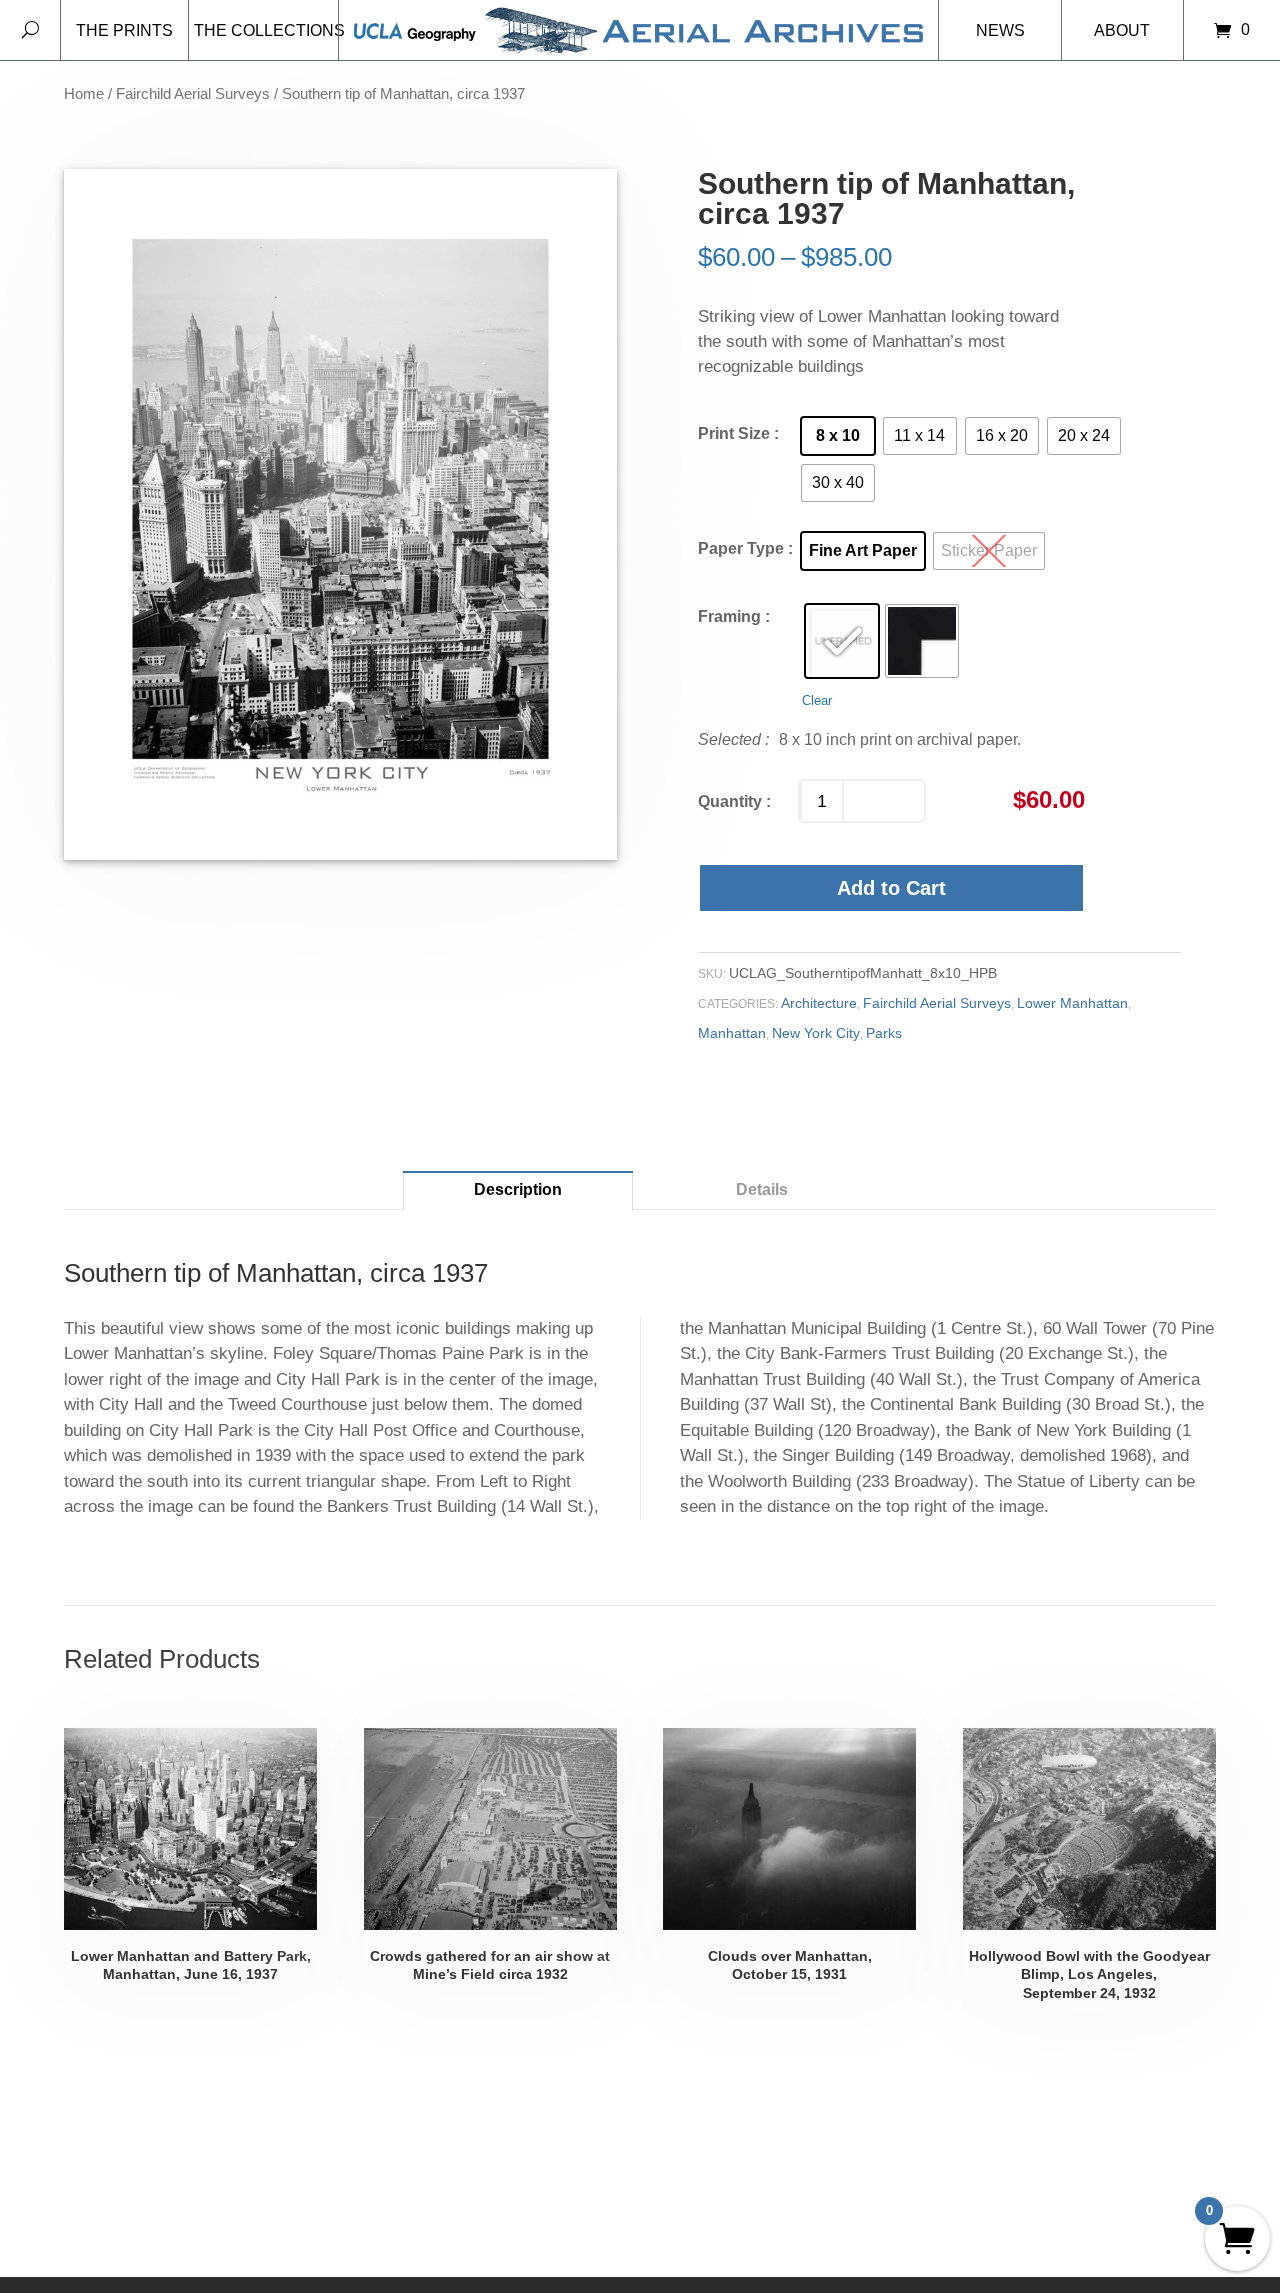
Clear (817, 700)
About (1122, 30)
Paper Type (741, 548)
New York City (816, 1033)
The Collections (266, 30)
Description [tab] (518, 1189)
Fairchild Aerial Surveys (193, 94)
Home (84, 94)
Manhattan (732, 1033)
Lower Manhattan (1072, 1003)
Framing (729, 616)
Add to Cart (891, 888)
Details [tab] (762, 1189)
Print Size (734, 433)
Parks (884, 1033)
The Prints (124, 30)
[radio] (838, 436)
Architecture (819, 1003)
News (1000, 30)
